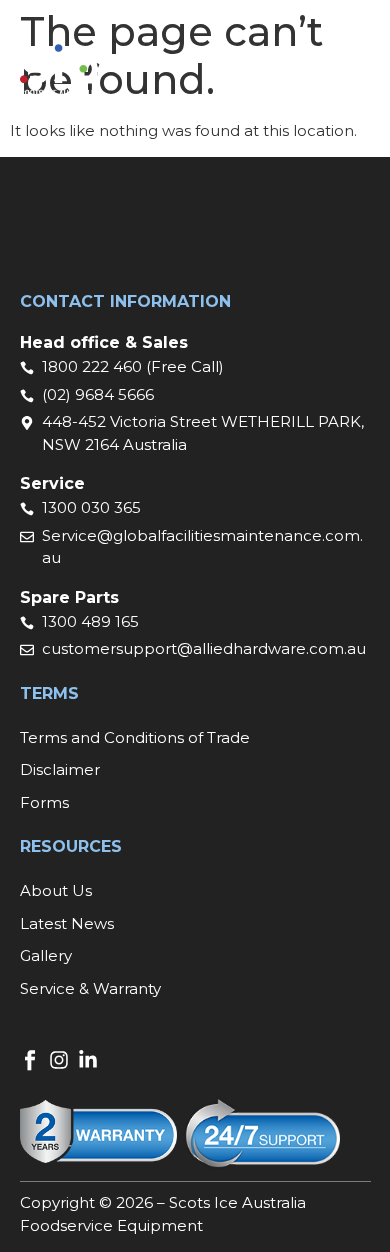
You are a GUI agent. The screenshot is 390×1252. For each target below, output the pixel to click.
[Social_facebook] (30, 1060)
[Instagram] (59, 1060)
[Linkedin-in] (88, 1060)
